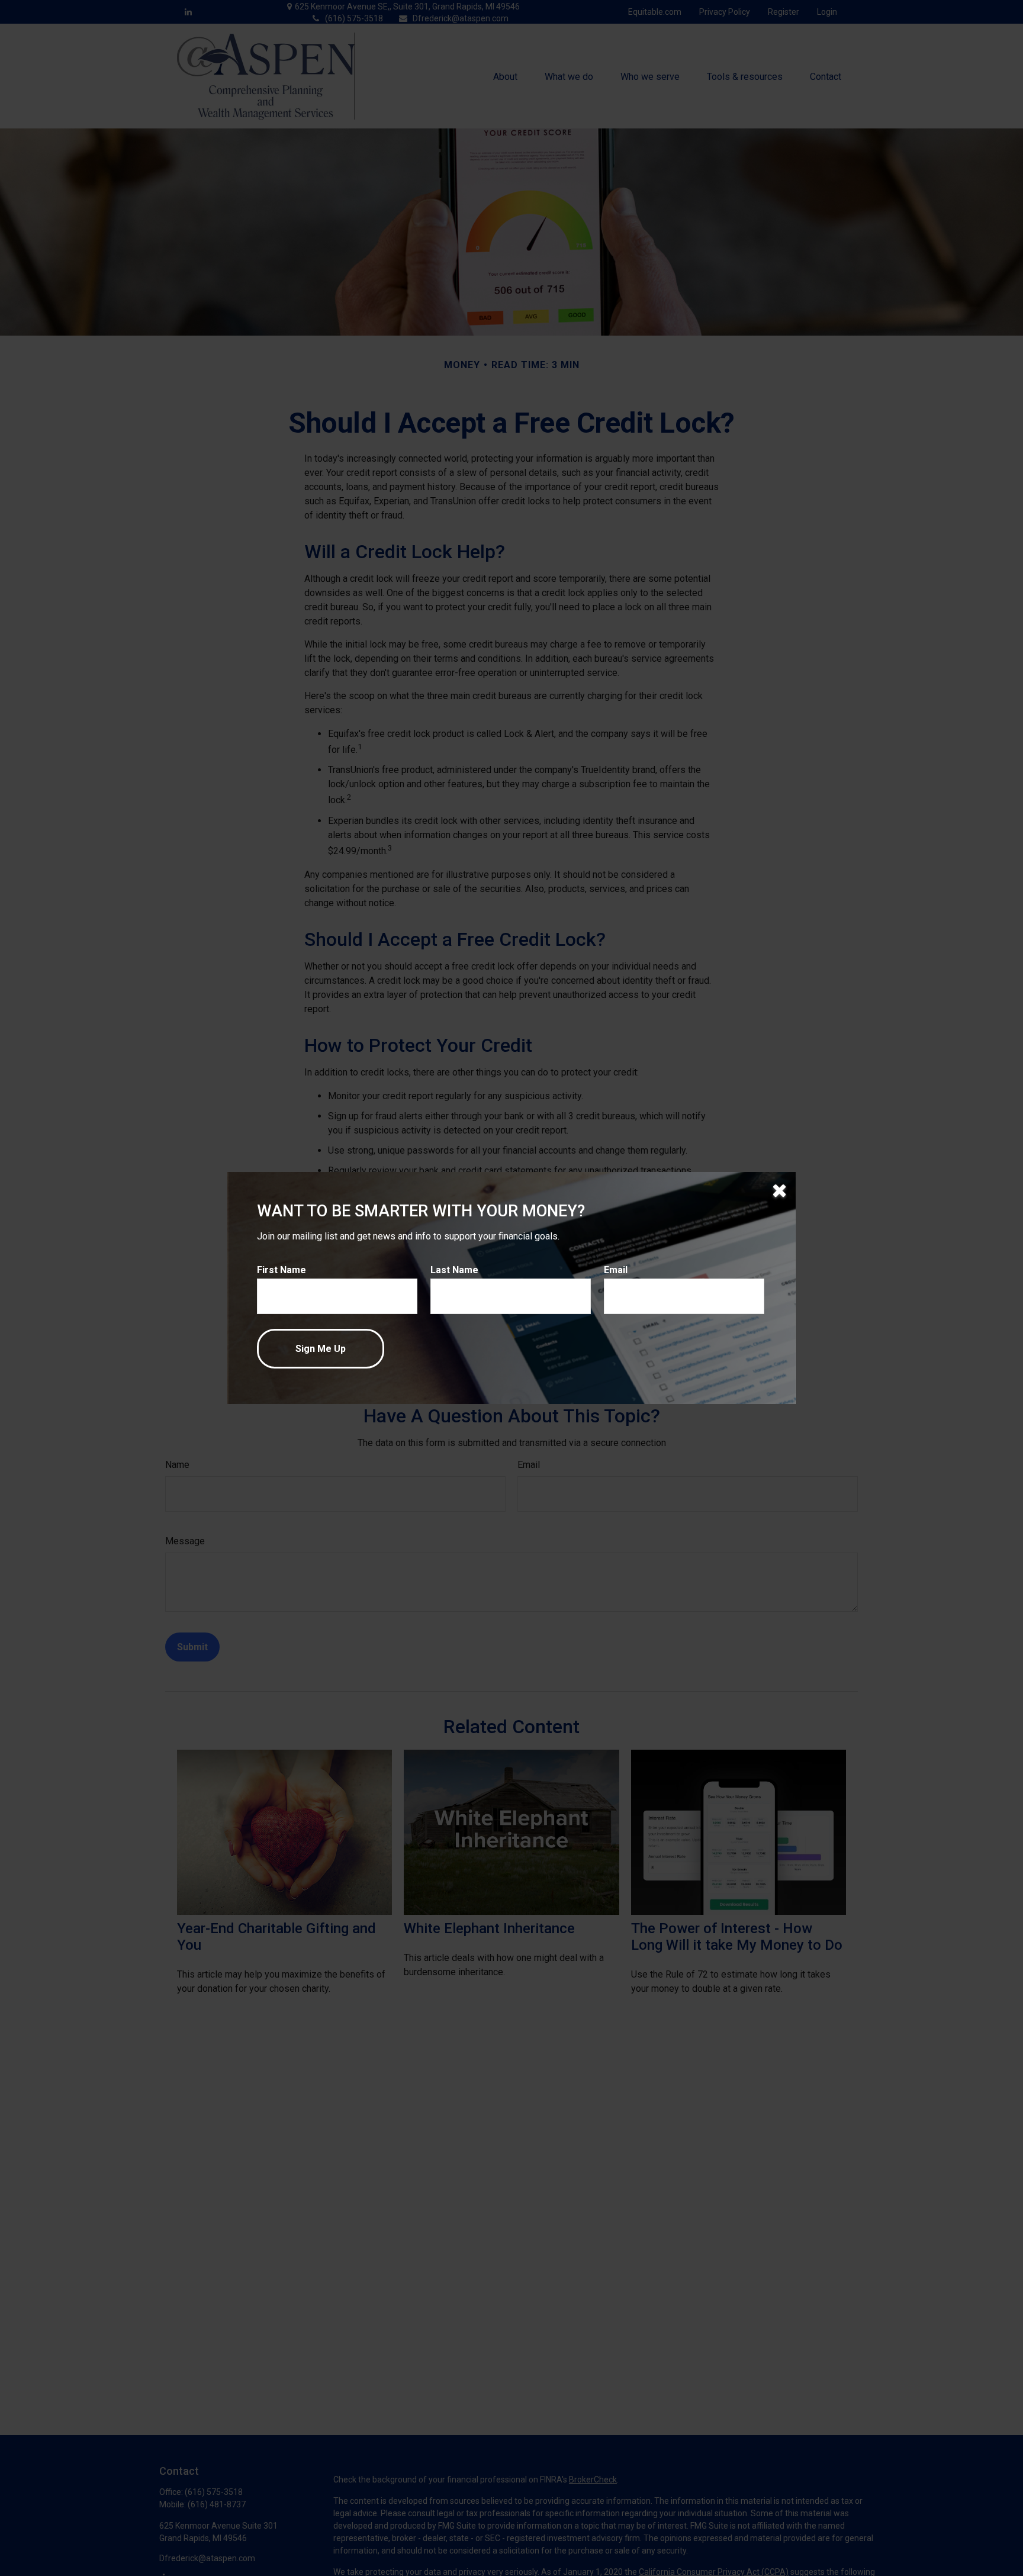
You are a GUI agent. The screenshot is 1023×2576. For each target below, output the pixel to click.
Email (616, 1270)
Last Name (454, 1270)
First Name (282, 1270)
